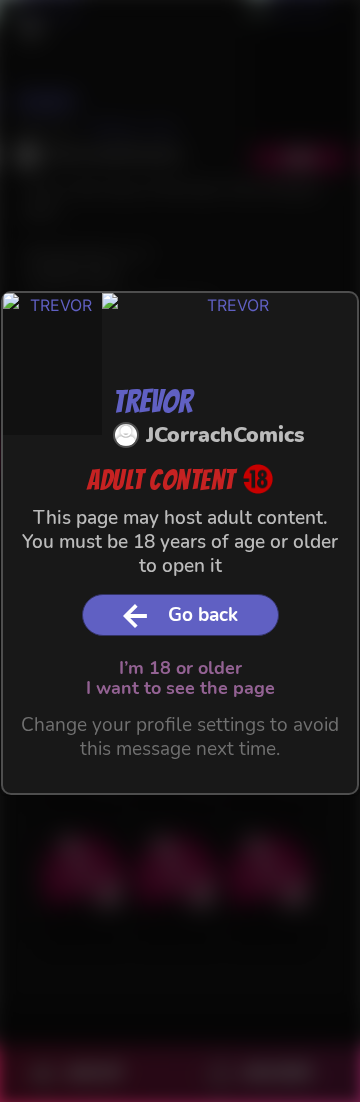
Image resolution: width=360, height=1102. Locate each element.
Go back (203, 615)
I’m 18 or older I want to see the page (180, 677)
